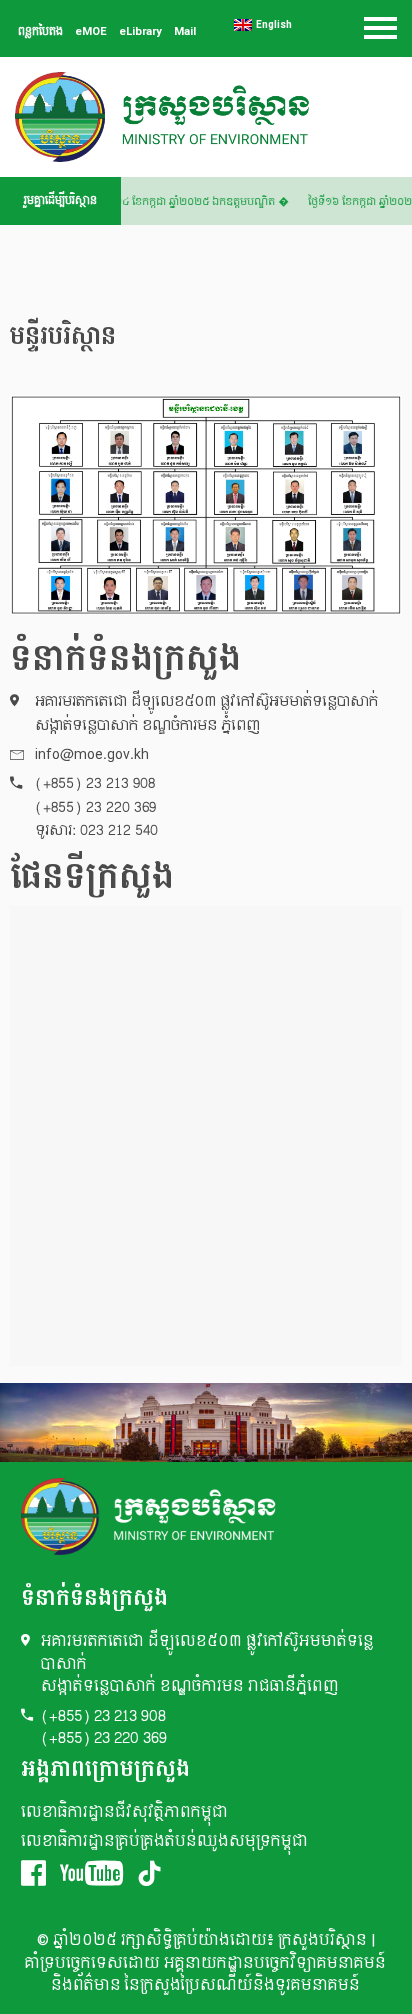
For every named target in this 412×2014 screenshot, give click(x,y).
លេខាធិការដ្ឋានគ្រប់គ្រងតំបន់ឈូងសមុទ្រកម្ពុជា (164, 1841)
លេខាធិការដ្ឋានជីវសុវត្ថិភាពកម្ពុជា (124, 1812)
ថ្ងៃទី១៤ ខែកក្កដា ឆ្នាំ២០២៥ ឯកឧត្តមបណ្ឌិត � (197, 202)
